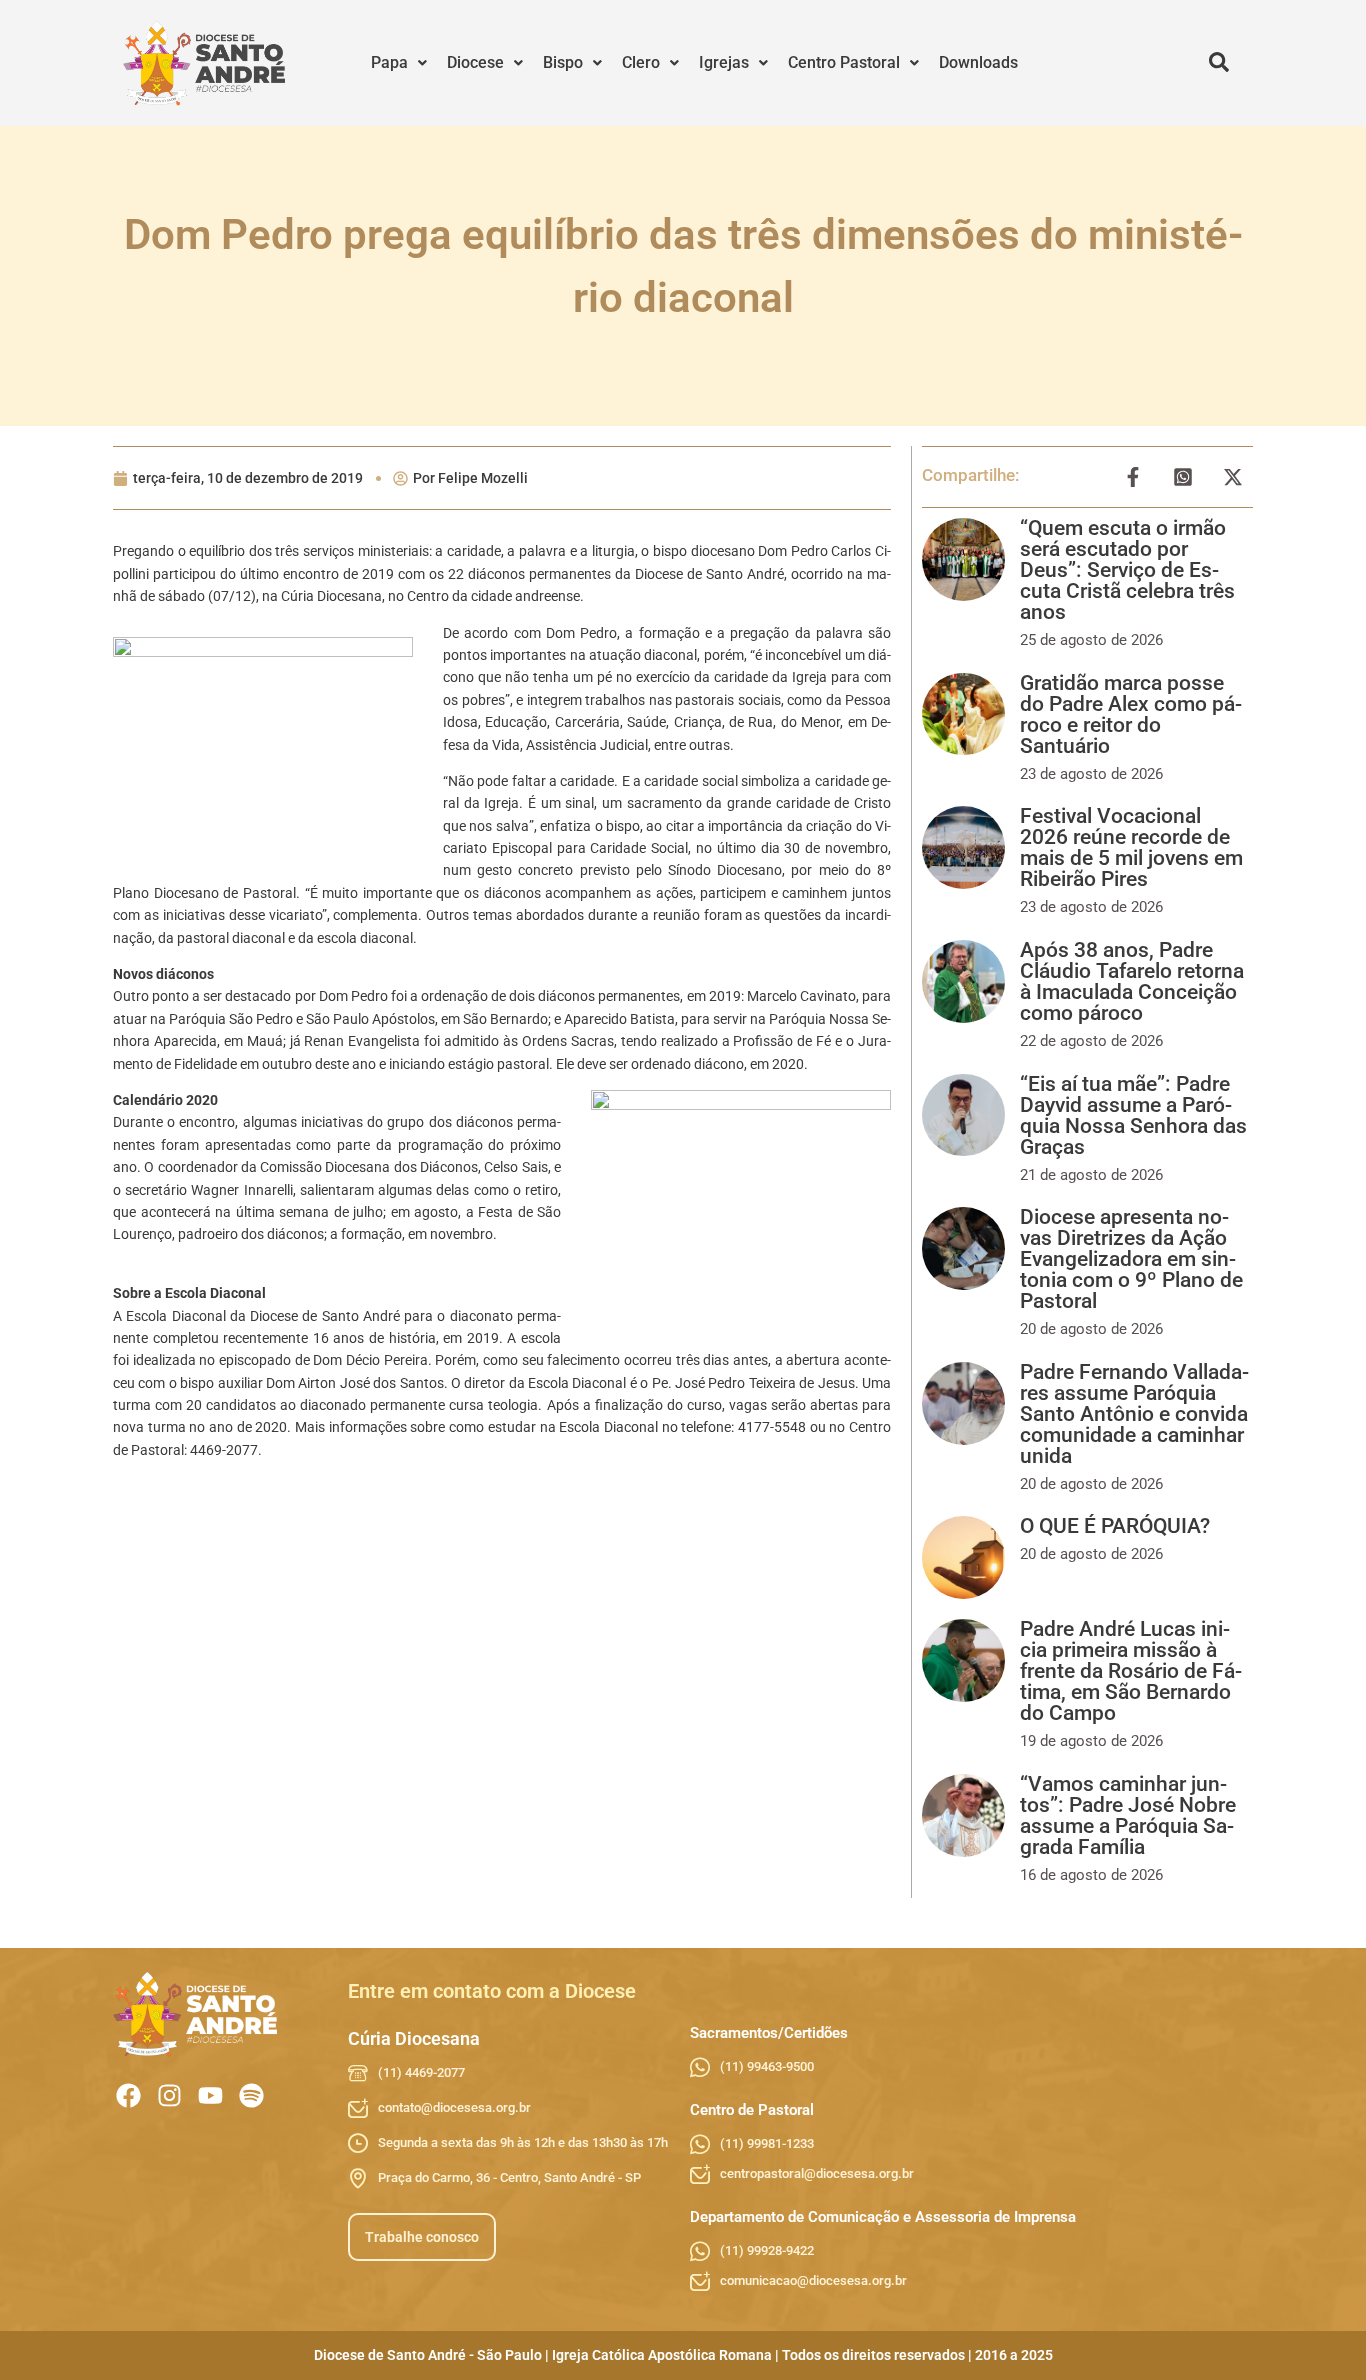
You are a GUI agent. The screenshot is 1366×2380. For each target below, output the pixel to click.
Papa (389, 62)
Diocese (475, 62)
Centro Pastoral (844, 62)
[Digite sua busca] (1219, 63)
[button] (399, 63)
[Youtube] (210, 2095)
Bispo (563, 62)
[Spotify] (251, 2095)
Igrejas (724, 62)
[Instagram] (169, 2095)
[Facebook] (128, 2095)
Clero (641, 62)
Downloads (978, 62)
